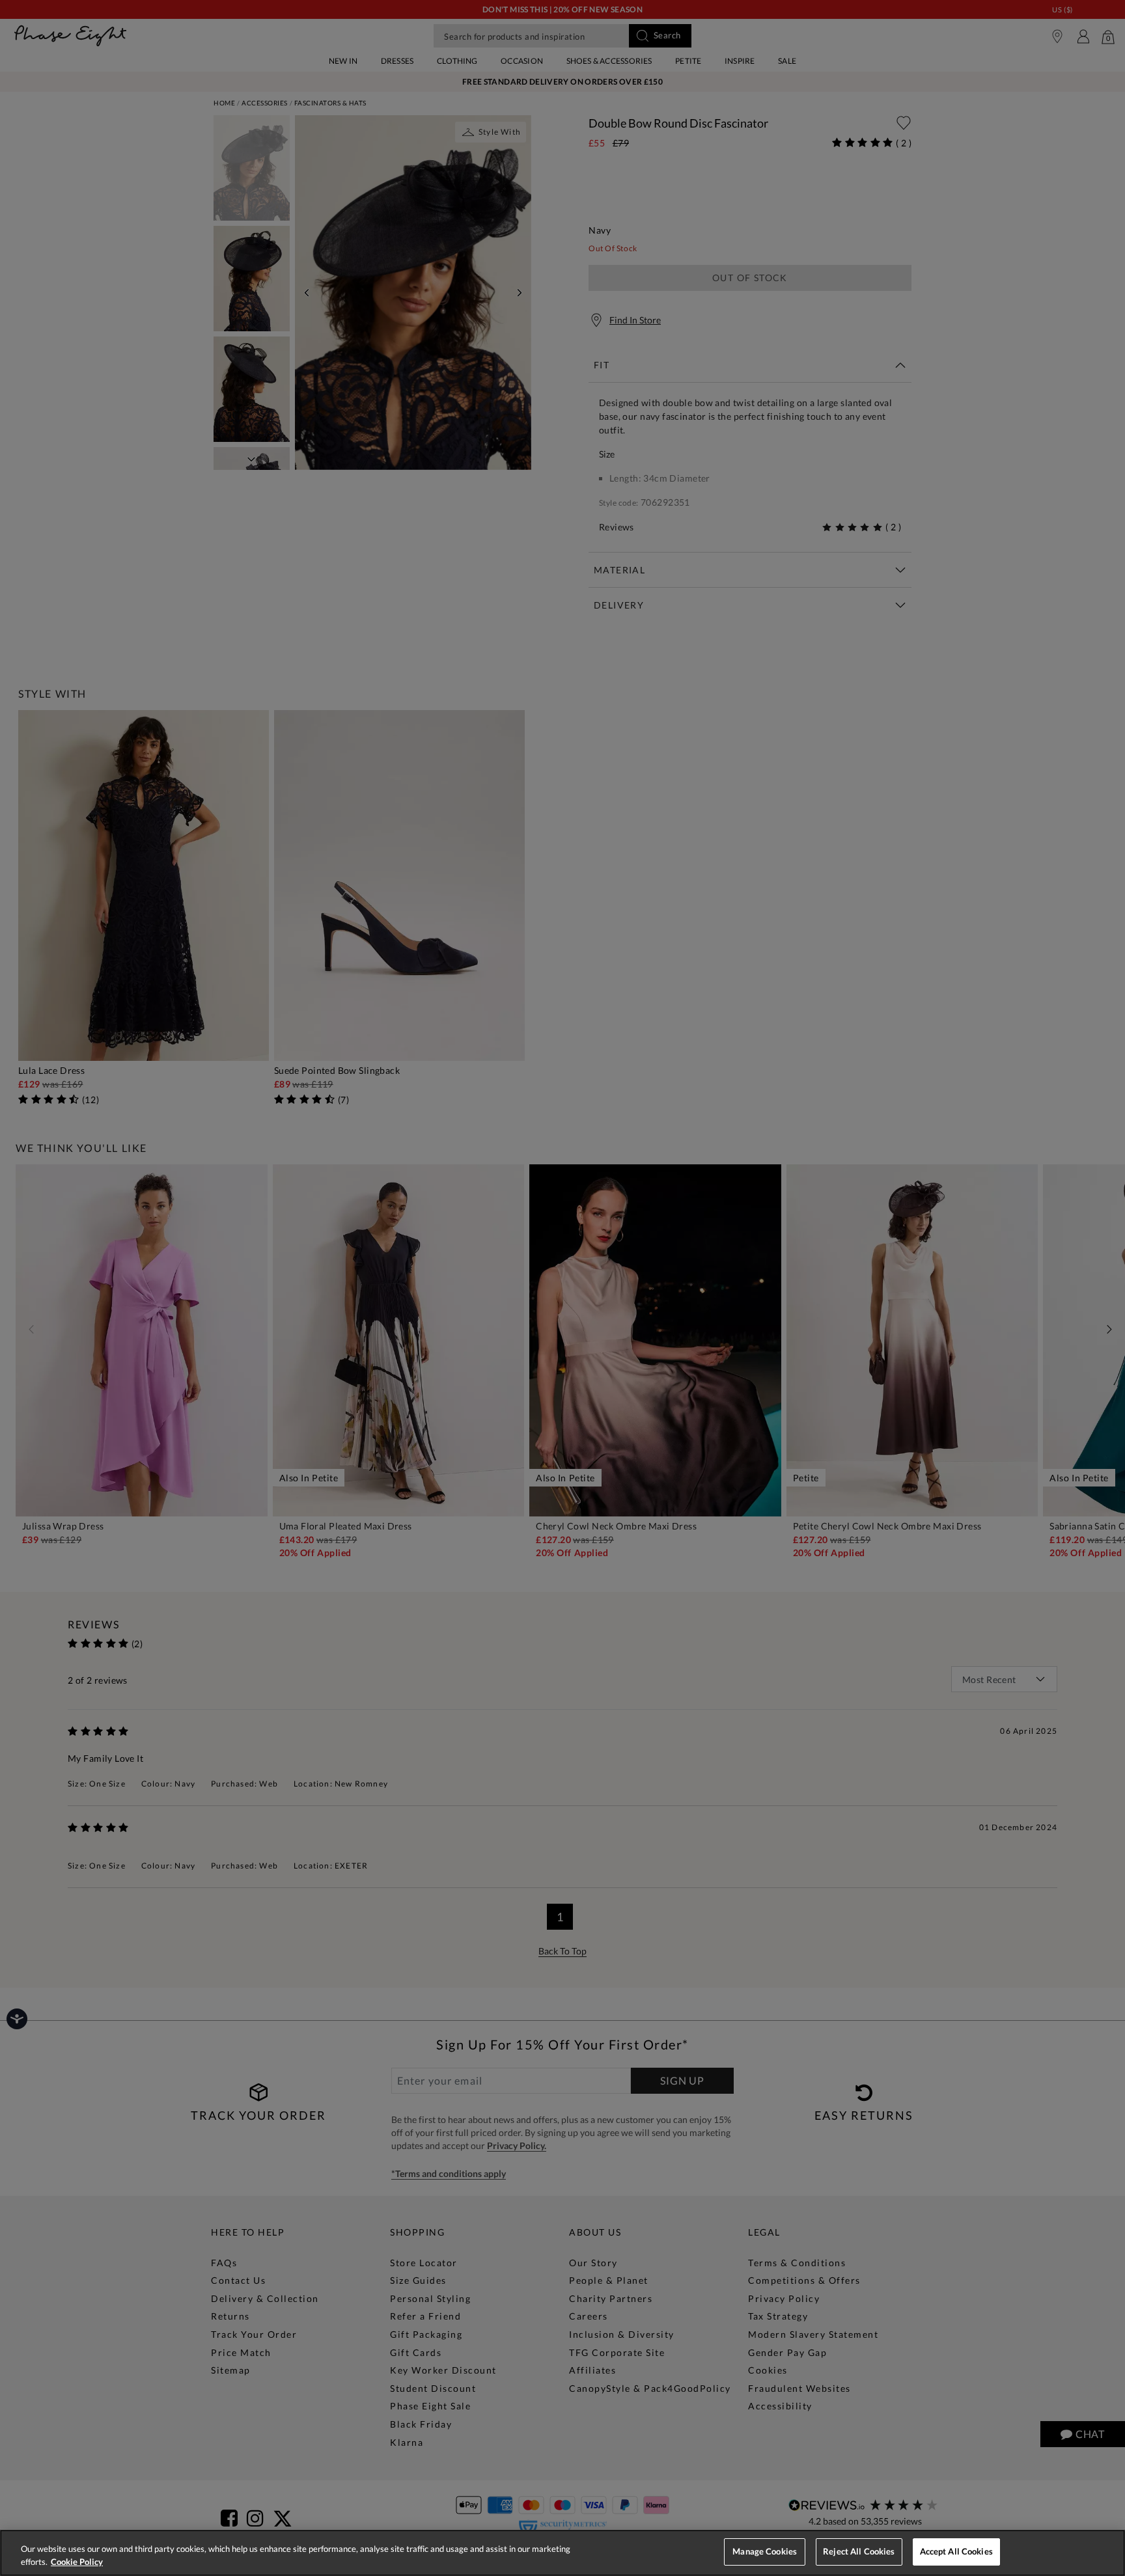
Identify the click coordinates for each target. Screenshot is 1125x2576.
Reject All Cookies (859, 2551)
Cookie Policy (77, 2562)
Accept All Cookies (956, 2551)
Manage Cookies (765, 2551)
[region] (562, 2553)
